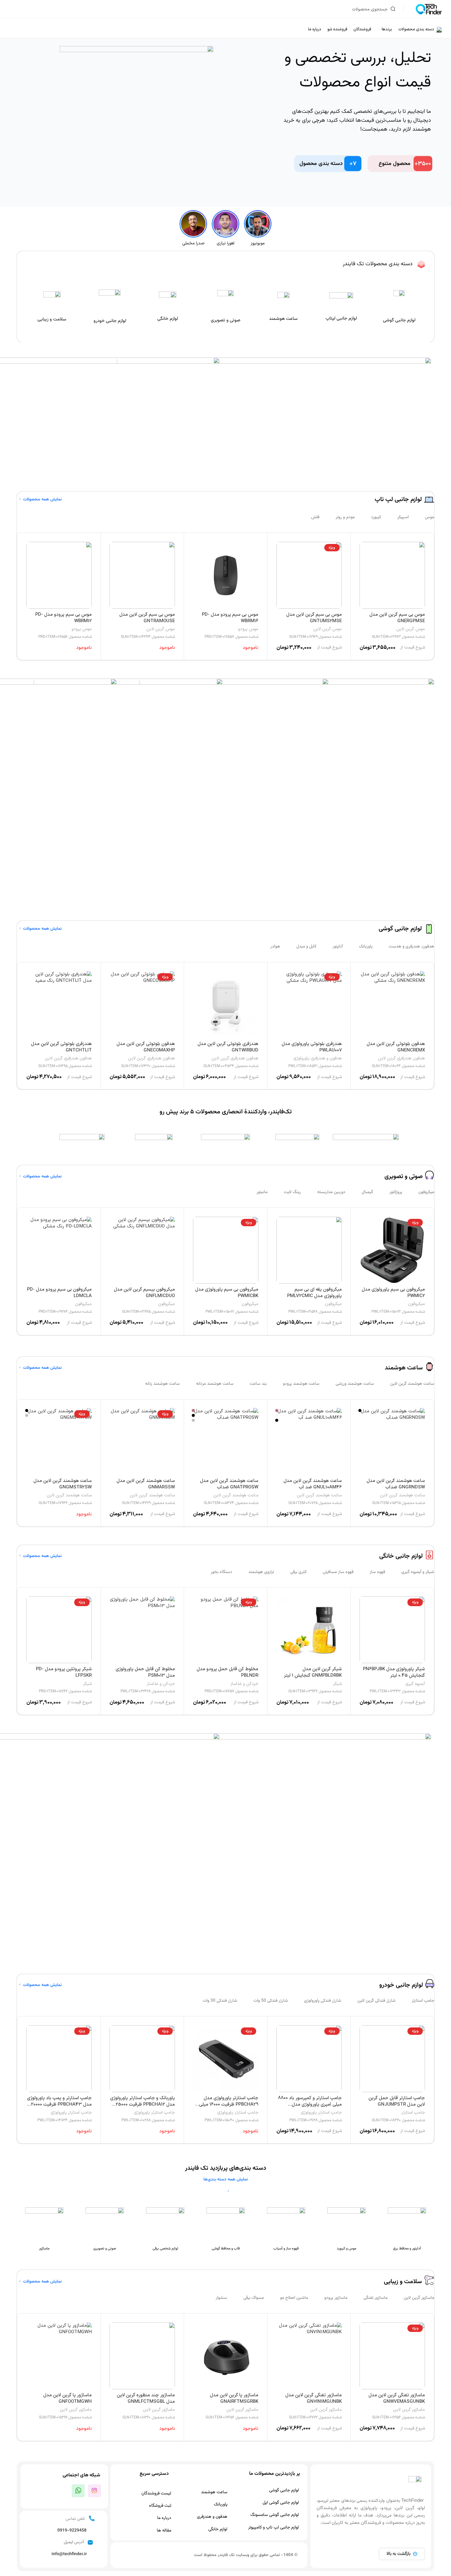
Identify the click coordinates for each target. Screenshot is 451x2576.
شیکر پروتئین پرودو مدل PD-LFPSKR (64, 1672)
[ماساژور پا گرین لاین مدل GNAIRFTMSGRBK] (226, 2356)
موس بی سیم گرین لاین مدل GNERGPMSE (397, 618)
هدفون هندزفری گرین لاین (401, 1058)
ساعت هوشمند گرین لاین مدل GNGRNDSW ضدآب (396, 1484)
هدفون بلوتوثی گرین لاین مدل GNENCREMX (396, 1047)
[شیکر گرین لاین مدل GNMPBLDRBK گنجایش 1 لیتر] (309, 1630)
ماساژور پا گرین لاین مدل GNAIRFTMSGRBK (234, 2398)
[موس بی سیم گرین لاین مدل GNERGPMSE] (392, 575)
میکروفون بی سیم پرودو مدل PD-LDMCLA (59, 1293)
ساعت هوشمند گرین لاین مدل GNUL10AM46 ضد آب (313, 1484)
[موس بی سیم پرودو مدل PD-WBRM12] (59, 575)
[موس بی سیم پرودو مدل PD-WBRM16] (226, 575)
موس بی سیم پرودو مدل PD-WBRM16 (230, 618)
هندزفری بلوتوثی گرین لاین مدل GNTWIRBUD (228, 1047)
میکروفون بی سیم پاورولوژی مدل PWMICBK (227, 1293)
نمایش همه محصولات (42, 500)
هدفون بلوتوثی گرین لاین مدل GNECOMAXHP (146, 1047)
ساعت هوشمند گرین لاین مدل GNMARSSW (146, 1484)
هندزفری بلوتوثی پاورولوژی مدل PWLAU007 (312, 1047)
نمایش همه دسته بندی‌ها (226, 2180)
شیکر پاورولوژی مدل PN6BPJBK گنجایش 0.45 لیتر (394, 1672)
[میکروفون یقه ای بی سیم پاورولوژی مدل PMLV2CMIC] (309, 1250)
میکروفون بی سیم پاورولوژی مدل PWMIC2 (393, 1293)
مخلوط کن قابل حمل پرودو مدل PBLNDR (227, 1672)
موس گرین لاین (411, 629)
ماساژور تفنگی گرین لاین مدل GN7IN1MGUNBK (314, 2398)
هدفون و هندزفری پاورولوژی (318, 1058)
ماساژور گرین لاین (409, 2410)
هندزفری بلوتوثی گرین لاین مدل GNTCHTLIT (61, 1047)
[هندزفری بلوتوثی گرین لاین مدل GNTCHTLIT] (59, 1005)
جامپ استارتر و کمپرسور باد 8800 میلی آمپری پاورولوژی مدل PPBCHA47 (310, 2105)
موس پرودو (248, 629)
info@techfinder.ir (69, 2554)
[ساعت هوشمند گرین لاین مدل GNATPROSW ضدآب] (226, 1441)
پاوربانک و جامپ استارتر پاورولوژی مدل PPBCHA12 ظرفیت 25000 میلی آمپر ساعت (143, 2105)
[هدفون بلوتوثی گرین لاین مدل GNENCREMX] (392, 1005)
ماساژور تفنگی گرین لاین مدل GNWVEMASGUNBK (397, 2398)
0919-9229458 (72, 2531)
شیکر (337, 1684)
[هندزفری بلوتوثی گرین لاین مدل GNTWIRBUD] (226, 1005)
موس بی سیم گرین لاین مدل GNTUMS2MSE (314, 618)
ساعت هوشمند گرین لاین (402, 1495)
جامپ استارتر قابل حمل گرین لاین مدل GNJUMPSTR (397, 2101)
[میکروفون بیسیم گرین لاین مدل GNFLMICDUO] (142, 1250)
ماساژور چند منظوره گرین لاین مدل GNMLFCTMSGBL (146, 2398)
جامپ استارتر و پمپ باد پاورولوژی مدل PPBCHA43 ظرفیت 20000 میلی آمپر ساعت (59, 2105)
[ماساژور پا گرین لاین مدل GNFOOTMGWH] (59, 2356)
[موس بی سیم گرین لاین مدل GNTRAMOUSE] (142, 575)
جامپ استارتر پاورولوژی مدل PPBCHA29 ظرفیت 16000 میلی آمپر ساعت (229, 2105)
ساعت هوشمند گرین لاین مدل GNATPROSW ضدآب (229, 1484)
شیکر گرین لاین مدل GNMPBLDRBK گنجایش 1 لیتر (313, 1672)
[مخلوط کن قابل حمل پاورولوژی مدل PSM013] (142, 1630)
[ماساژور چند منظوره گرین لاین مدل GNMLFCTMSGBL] (142, 2356)
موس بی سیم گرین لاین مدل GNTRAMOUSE (147, 618)
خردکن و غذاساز (244, 1684)
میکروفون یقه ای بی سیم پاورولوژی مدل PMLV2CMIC (314, 1293)
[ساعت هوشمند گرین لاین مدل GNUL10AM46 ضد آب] (309, 1441)
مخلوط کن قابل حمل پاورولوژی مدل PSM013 (145, 1672)
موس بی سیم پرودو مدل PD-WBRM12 (64, 618)
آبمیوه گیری (415, 1684)
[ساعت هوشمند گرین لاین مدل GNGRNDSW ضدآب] (392, 1441)
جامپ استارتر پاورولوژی (321, 2113)
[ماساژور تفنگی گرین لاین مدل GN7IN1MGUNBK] (309, 2356)
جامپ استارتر (413, 2113)
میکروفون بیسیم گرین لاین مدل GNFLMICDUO (144, 1293)
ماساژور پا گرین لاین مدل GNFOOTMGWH (67, 2398)
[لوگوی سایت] (429, 9)
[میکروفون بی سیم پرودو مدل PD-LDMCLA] (59, 1250)
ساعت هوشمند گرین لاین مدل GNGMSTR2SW (63, 1484)
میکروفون (416, 1304)
